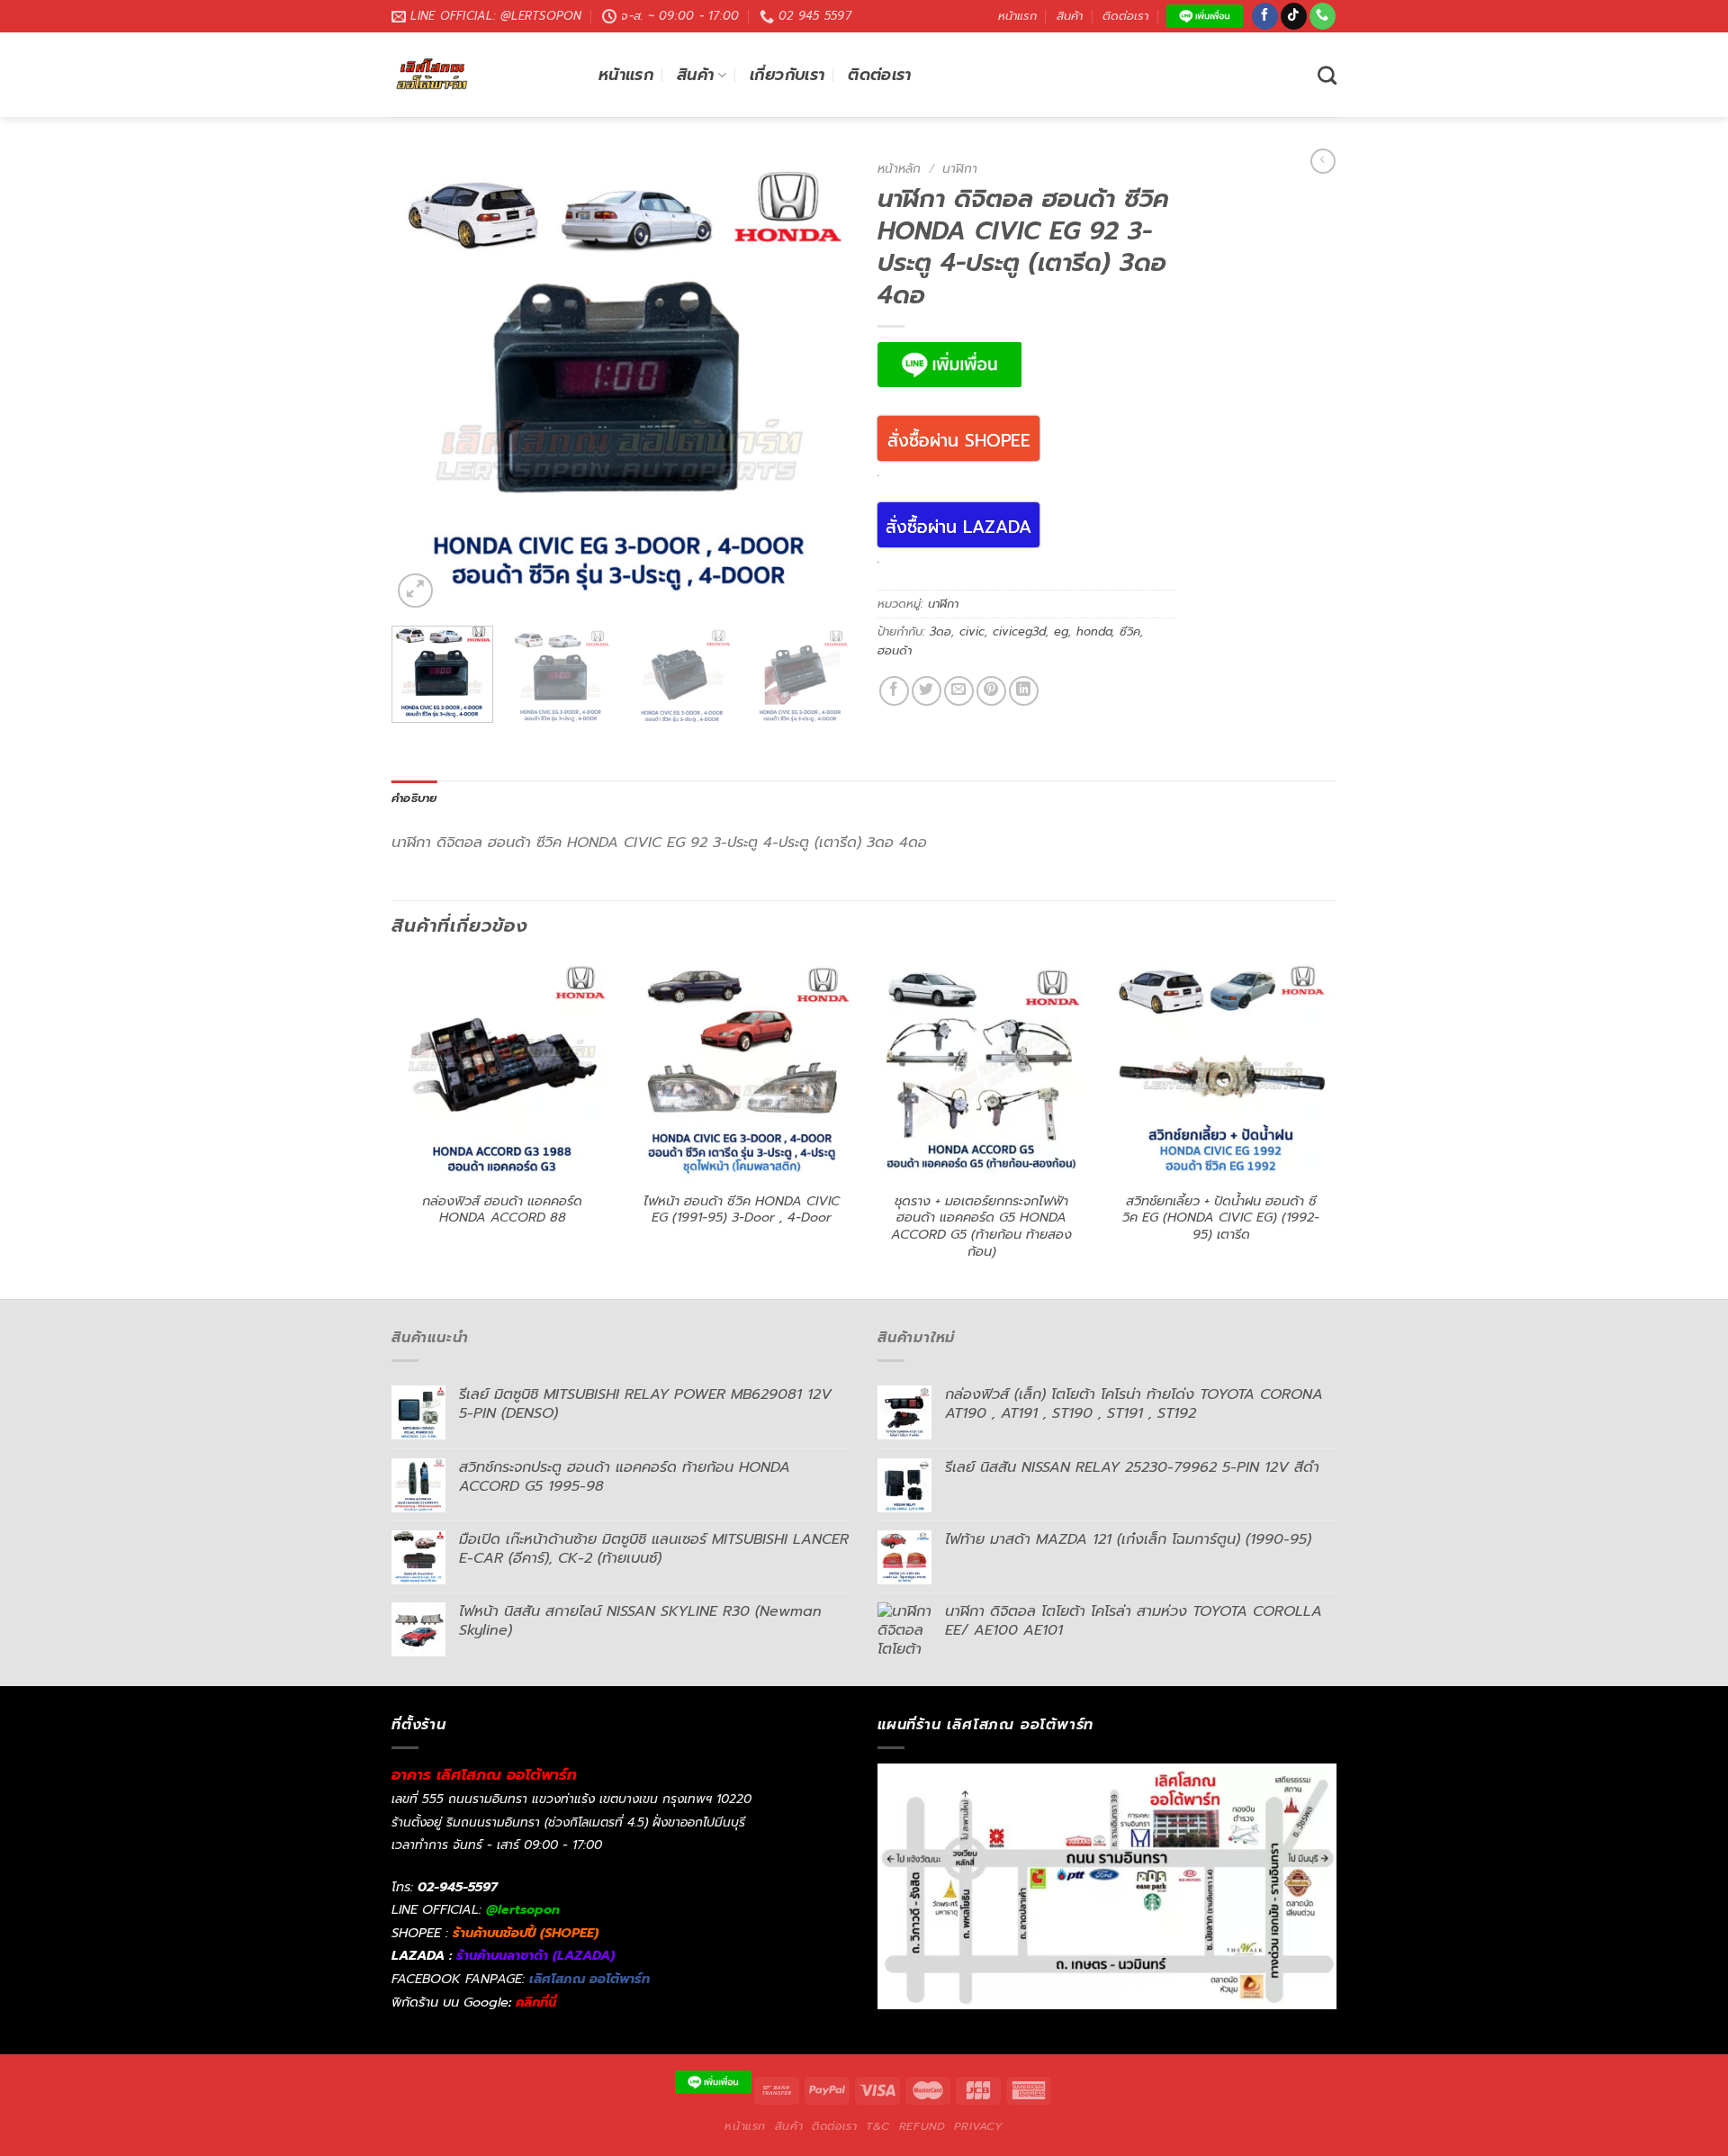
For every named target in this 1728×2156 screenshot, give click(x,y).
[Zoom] (415, 591)
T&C (878, 2126)
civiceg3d (1019, 631)
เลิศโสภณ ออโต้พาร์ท (589, 1979)
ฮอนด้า (895, 650)
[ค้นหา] (1327, 75)
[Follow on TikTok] (1294, 16)
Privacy (978, 2126)
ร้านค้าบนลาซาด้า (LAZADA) (535, 1955)
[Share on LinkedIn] (1024, 691)
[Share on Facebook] (894, 691)
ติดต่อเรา (1125, 16)
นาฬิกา (960, 169)
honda (1094, 631)
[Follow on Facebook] (1265, 16)
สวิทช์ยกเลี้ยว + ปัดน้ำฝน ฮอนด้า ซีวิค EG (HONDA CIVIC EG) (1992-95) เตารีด (1221, 1218)
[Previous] (423, 383)
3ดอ (940, 631)
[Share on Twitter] (927, 691)
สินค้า (1070, 16)
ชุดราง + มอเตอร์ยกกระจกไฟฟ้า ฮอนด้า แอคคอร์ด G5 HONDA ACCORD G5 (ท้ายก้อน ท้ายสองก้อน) (981, 1227)
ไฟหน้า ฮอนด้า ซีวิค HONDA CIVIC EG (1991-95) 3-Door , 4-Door (742, 1209)
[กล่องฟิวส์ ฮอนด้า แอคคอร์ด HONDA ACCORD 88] (503, 1070)
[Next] (819, 383)
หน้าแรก (1017, 16)
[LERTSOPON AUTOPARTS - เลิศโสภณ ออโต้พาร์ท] (481, 75)
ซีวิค (1130, 631)
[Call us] (1323, 16)
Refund (922, 2126)
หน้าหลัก (899, 169)
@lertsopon (523, 1909)
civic (972, 631)
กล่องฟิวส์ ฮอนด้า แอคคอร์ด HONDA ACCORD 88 (502, 1209)
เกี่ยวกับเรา (787, 75)
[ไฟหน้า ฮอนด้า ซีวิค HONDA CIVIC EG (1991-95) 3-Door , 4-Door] (742, 1070)
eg (1061, 631)
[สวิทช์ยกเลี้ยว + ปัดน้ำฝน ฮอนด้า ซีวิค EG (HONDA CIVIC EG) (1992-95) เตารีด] (1222, 1070)
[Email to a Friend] (959, 691)
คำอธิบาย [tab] (414, 798)
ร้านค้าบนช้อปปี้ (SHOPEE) (526, 1933)
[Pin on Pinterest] (991, 691)
